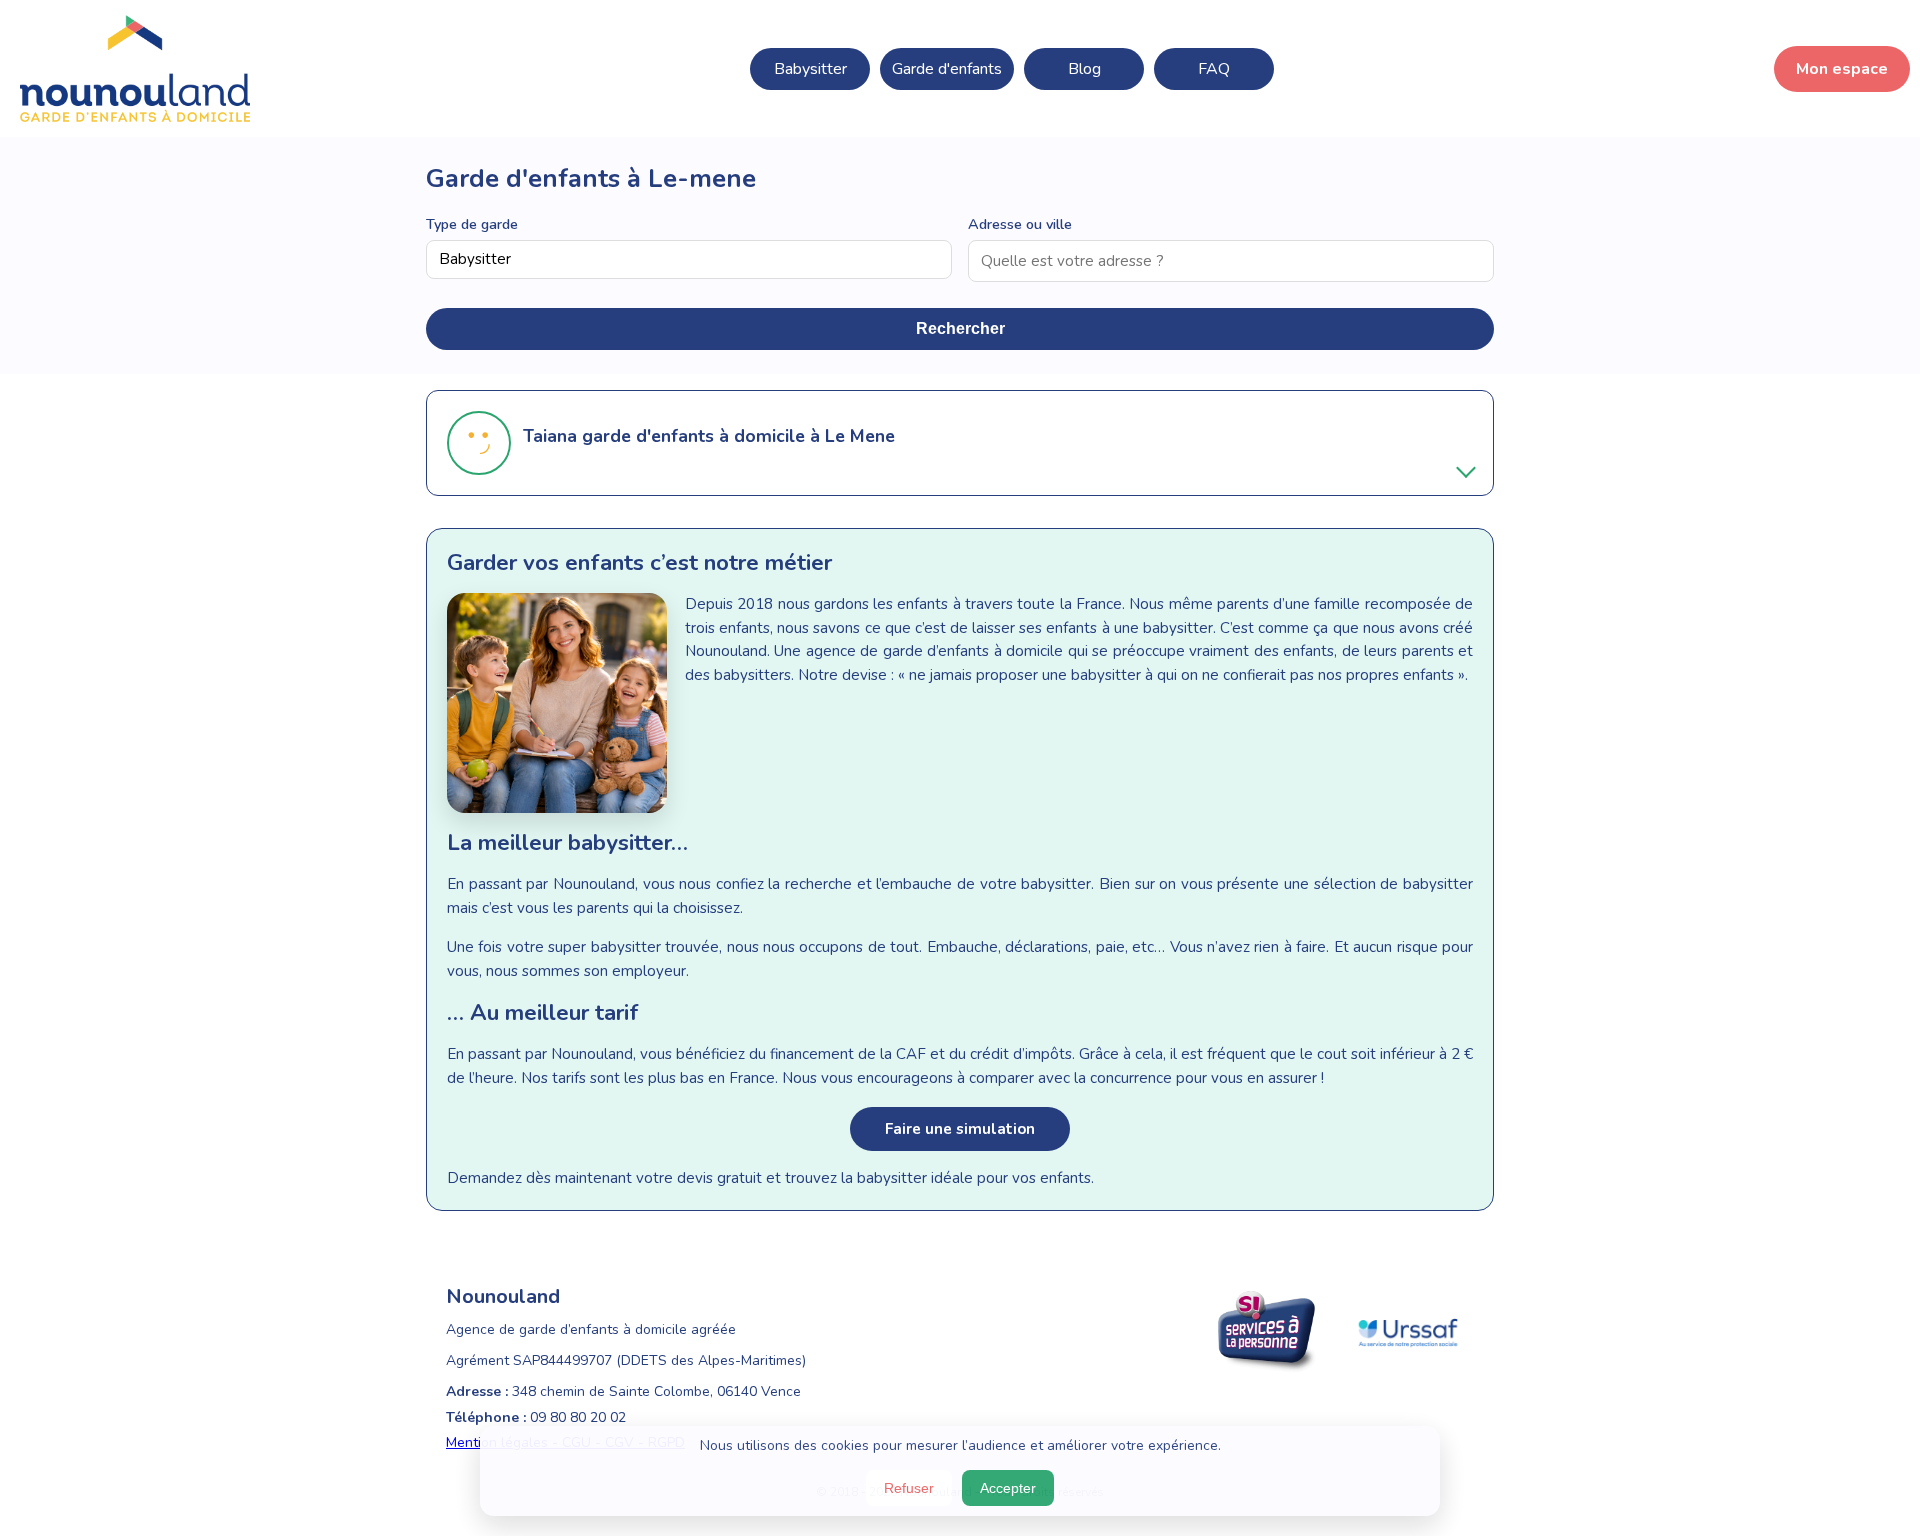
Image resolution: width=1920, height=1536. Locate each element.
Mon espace (1842, 69)
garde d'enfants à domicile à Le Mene (738, 436)
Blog (1084, 69)
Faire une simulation (960, 1129)
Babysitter (810, 69)
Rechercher (960, 328)
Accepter (1008, 1488)
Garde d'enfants (947, 69)
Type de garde (472, 224)
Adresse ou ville (1020, 224)
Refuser (909, 1488)
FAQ (1214, 69)
